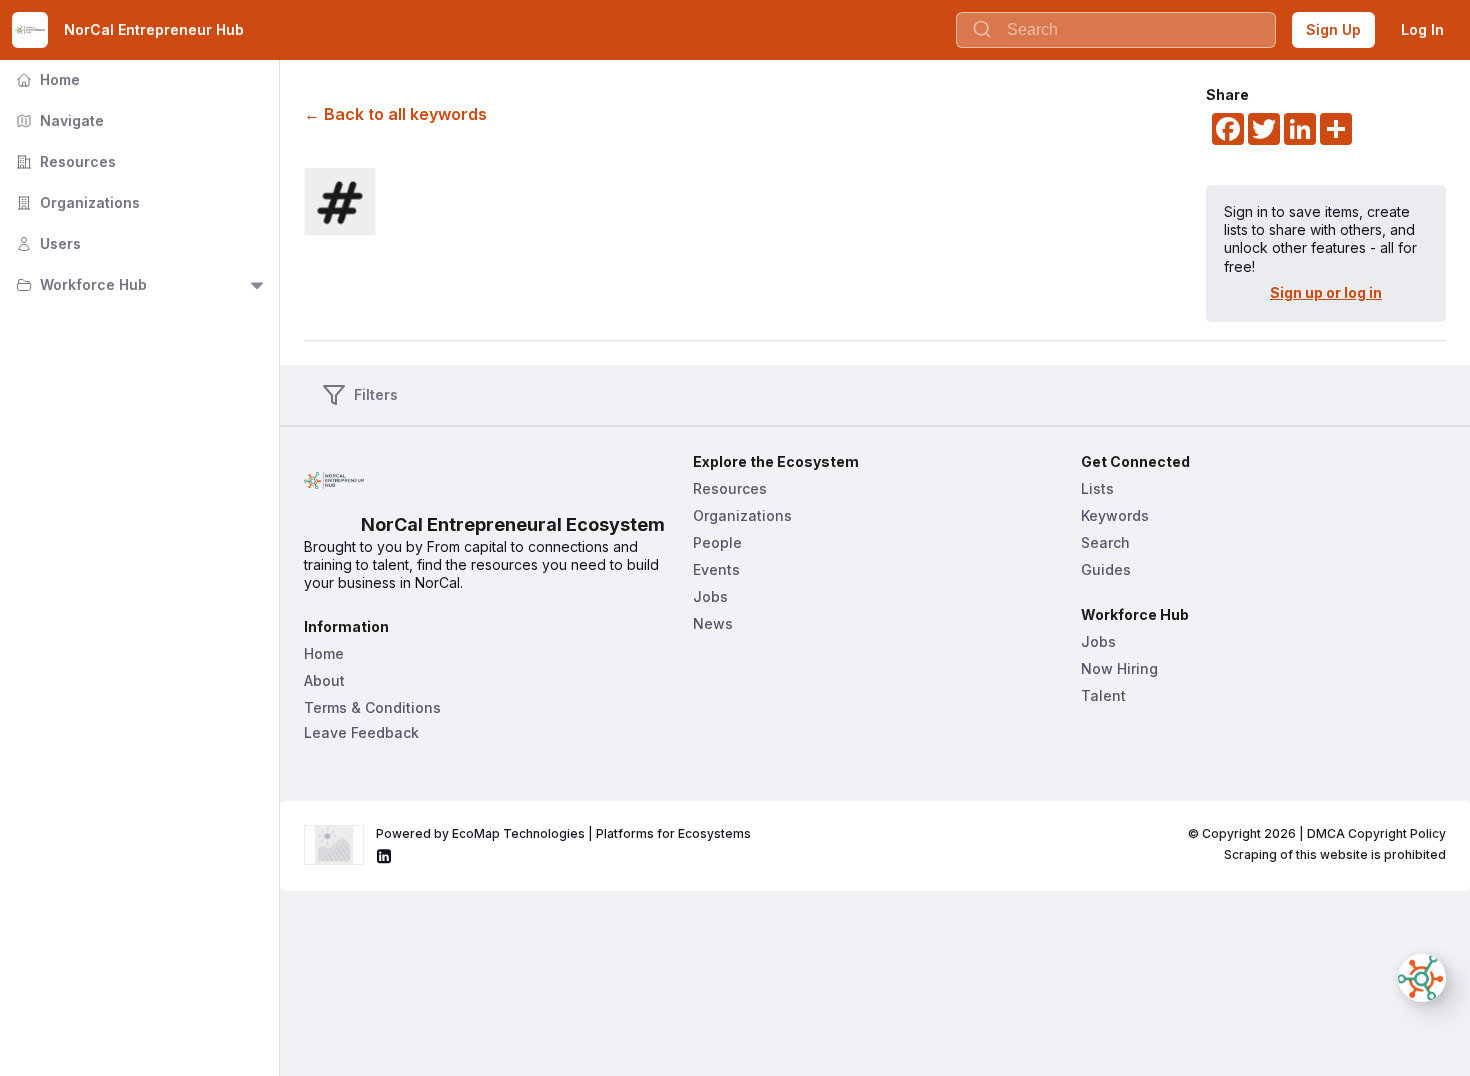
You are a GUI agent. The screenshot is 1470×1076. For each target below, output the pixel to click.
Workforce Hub (79, 284)
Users (46, 243)
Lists (1097, 488)
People (717, 542)
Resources (64, 161)
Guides (1106, 569)
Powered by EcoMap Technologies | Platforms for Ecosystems (563, 833)
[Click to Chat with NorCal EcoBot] (1422, 978)
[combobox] (1116, 30)
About (324, 680)
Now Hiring (1119, 668)
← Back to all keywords (395, 114)
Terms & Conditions (372, 707)
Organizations (76, 202)
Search (1105, 542)
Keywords (1115, 515)
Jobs (710, 596)
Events (716, 569)
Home (46, 79)
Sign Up (1333, 29)
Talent (1103, 695)
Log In (1422, 29)
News (713, 623)
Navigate (58, 120)
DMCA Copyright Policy (1376, 833)
